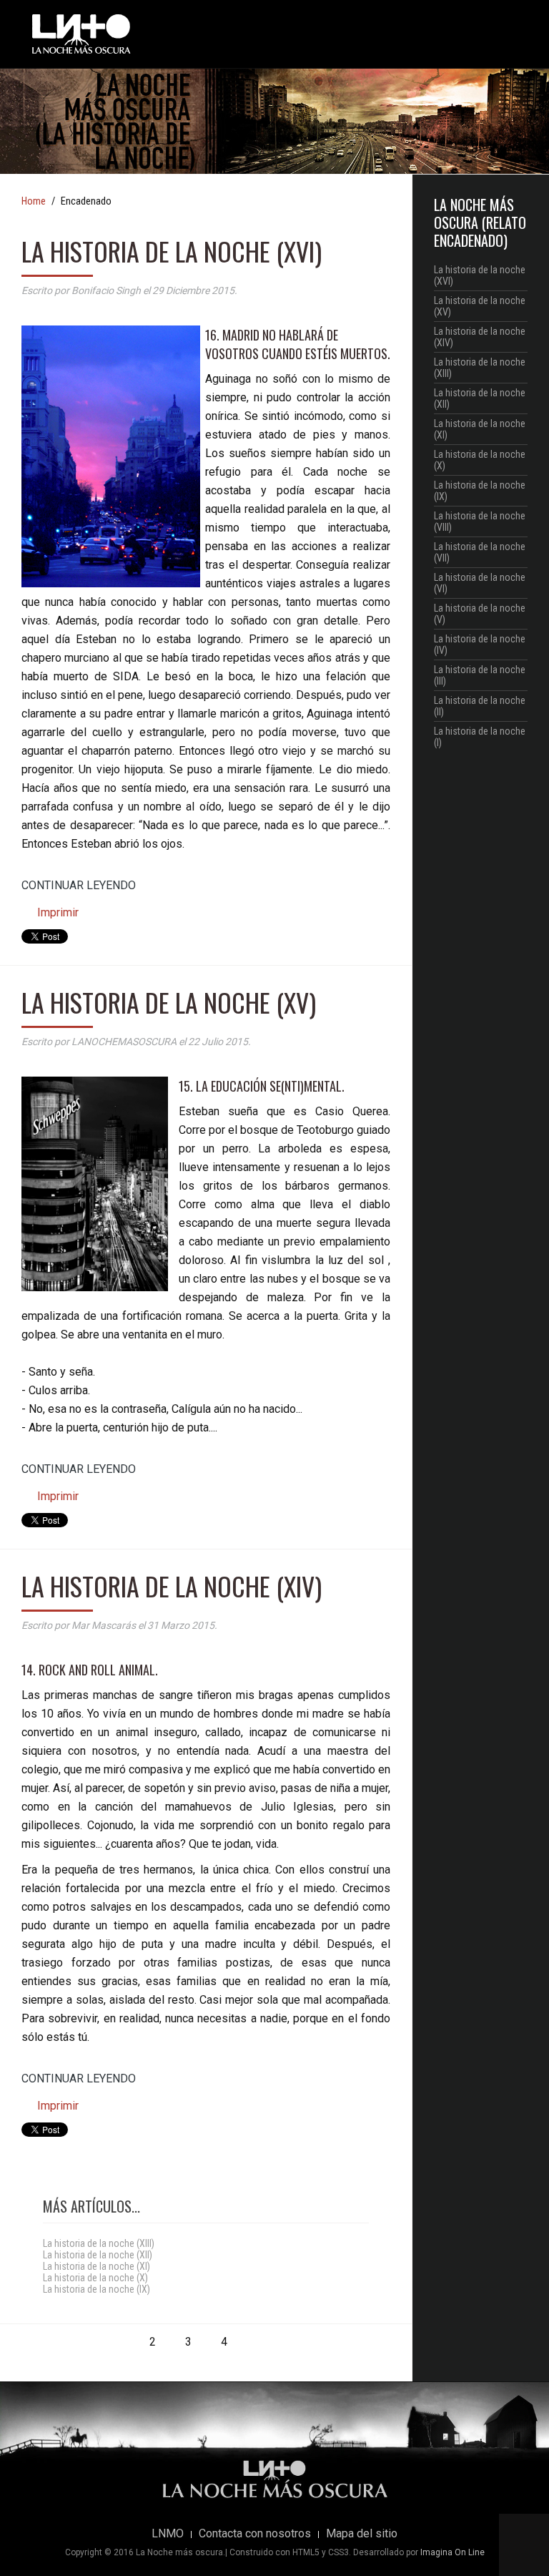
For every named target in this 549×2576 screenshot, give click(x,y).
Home (34, 202)
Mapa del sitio (362, 2534)
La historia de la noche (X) (95, 2278)
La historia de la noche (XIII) (99, 2243)
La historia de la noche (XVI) (172, 251)
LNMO (168, 2534)
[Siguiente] (259, 2342)
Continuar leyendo (79, 885)
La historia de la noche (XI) (97, 2266)
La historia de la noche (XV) (169, 1002)
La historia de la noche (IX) (97, 2289)
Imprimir (56, 912)
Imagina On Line (452, 2552)
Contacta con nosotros (255, 2534)
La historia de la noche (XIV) (172, 1586)
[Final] (295, 2342)
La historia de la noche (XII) (98, 2255)
